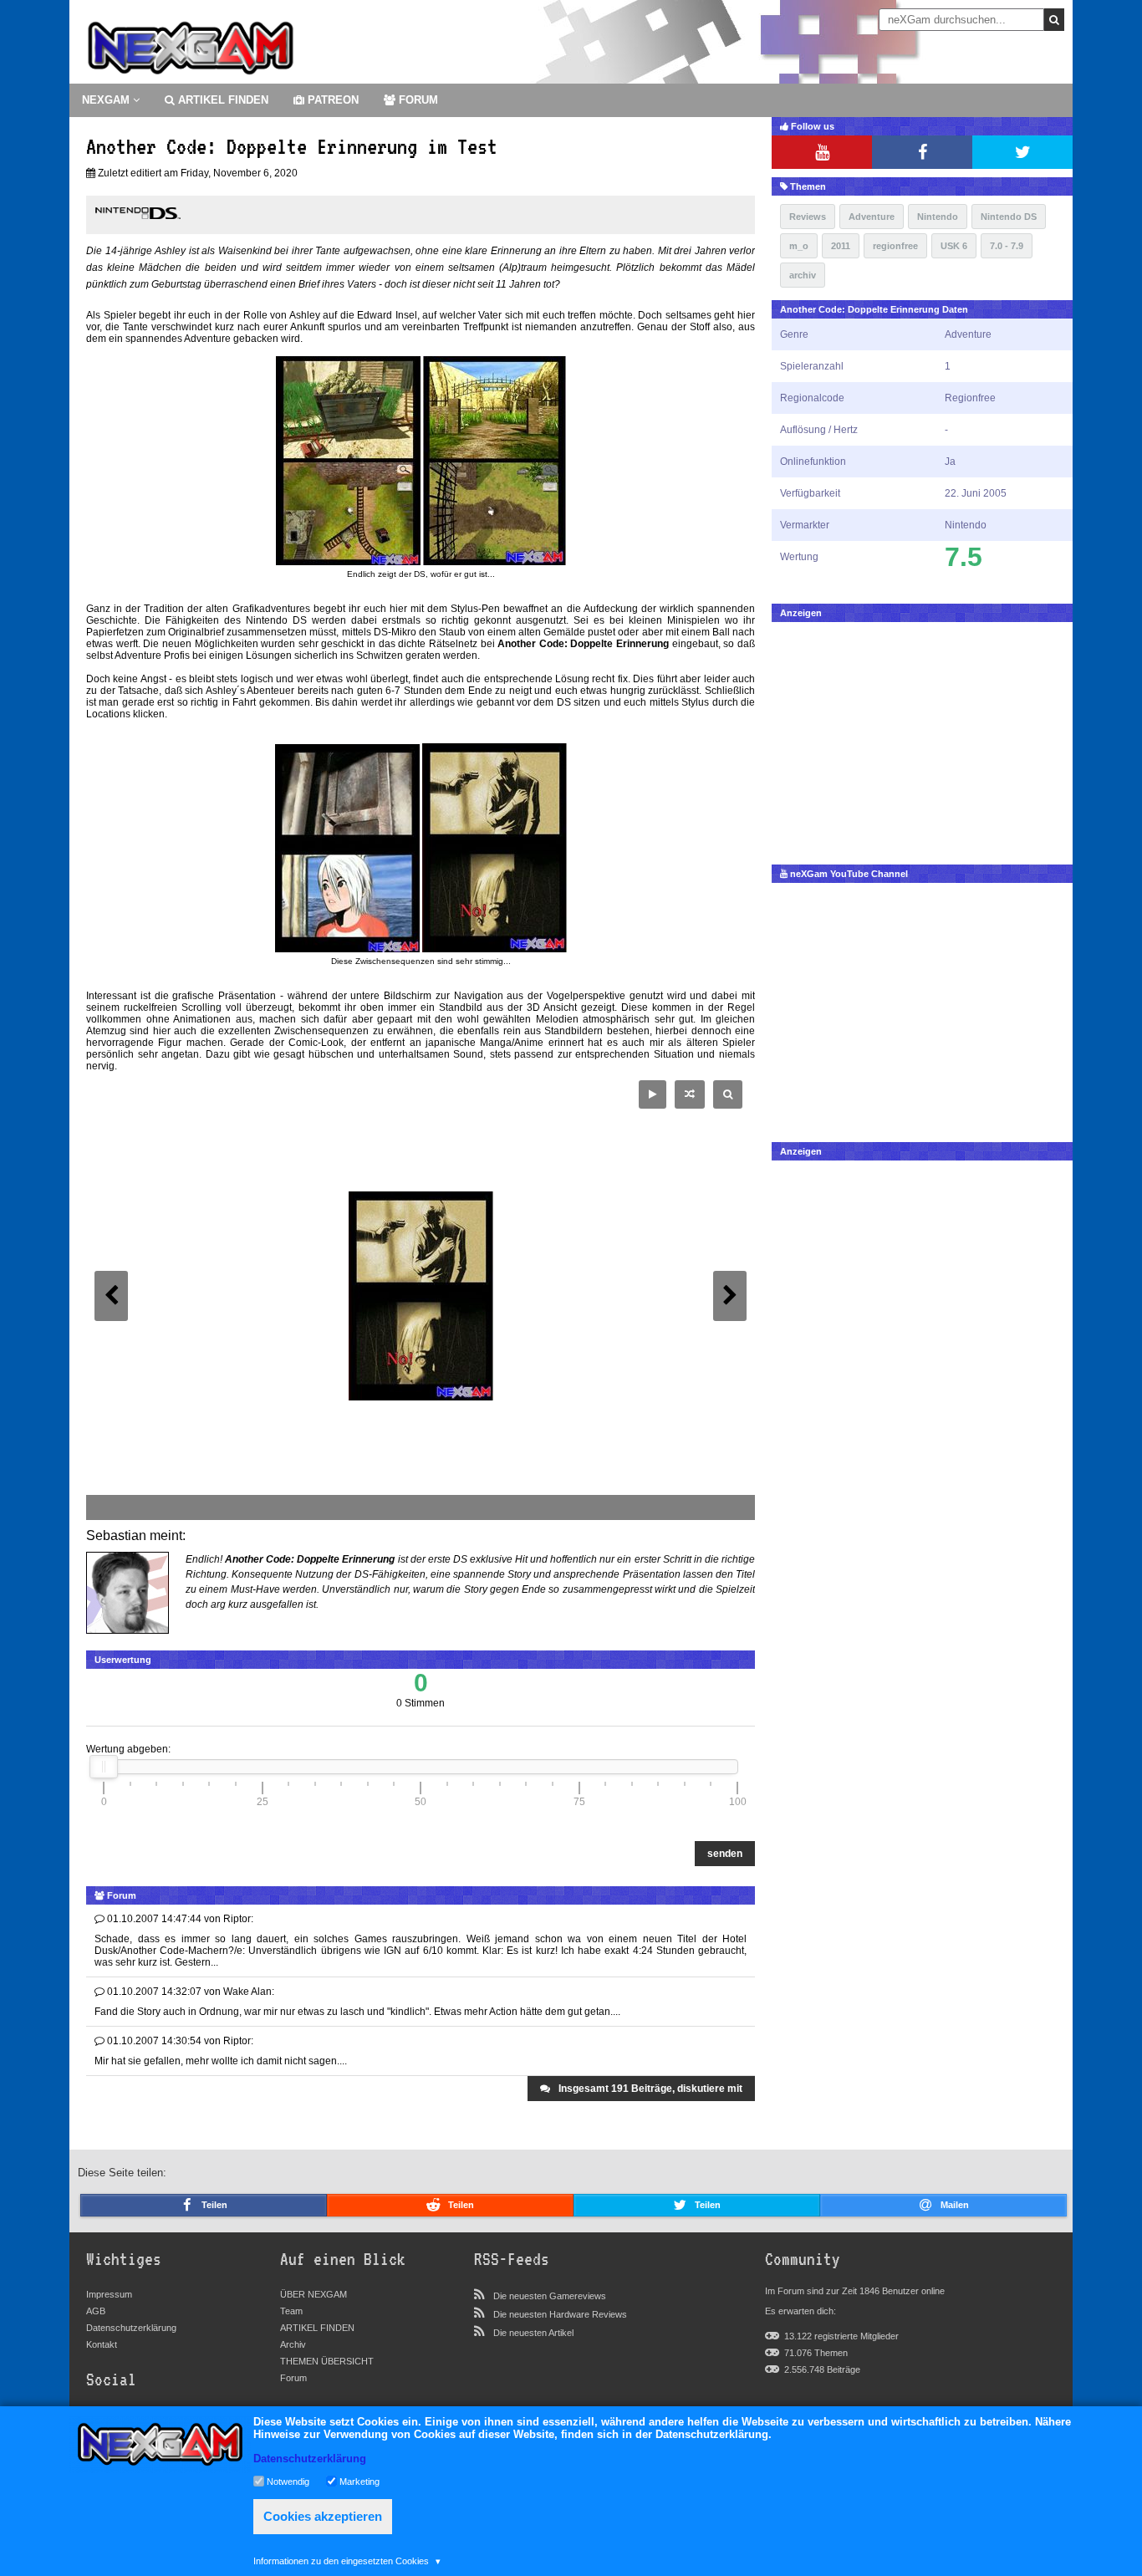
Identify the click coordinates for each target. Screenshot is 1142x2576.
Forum (293, 2378)
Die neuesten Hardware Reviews (560, 2314)
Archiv (293, 2344)
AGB (96, 2311)
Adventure (872, 217)
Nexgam (107, 100)
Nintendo (938, 217)
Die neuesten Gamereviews (550, 2296)
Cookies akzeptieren (323, 2516)
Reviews (808, 217)
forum (417, 100)
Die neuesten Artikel (533, 2333)
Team (291, 2311)
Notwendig (288, 2481)
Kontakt (102, 2344)
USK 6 (954, 246)
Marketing (359, 2481)
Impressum (109, 2294)
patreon (331, 100)
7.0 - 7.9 (1007, 246)
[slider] (104, 1767)
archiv (803, 275)
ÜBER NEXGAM (314, 2294)
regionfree (895, 246)
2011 (841, 246)
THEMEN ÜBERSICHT (327, 2361)
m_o (799, 246)
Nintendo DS (1009, 217)
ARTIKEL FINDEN (222, 100)
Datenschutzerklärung (131, 2328)
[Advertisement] (922, 739)
